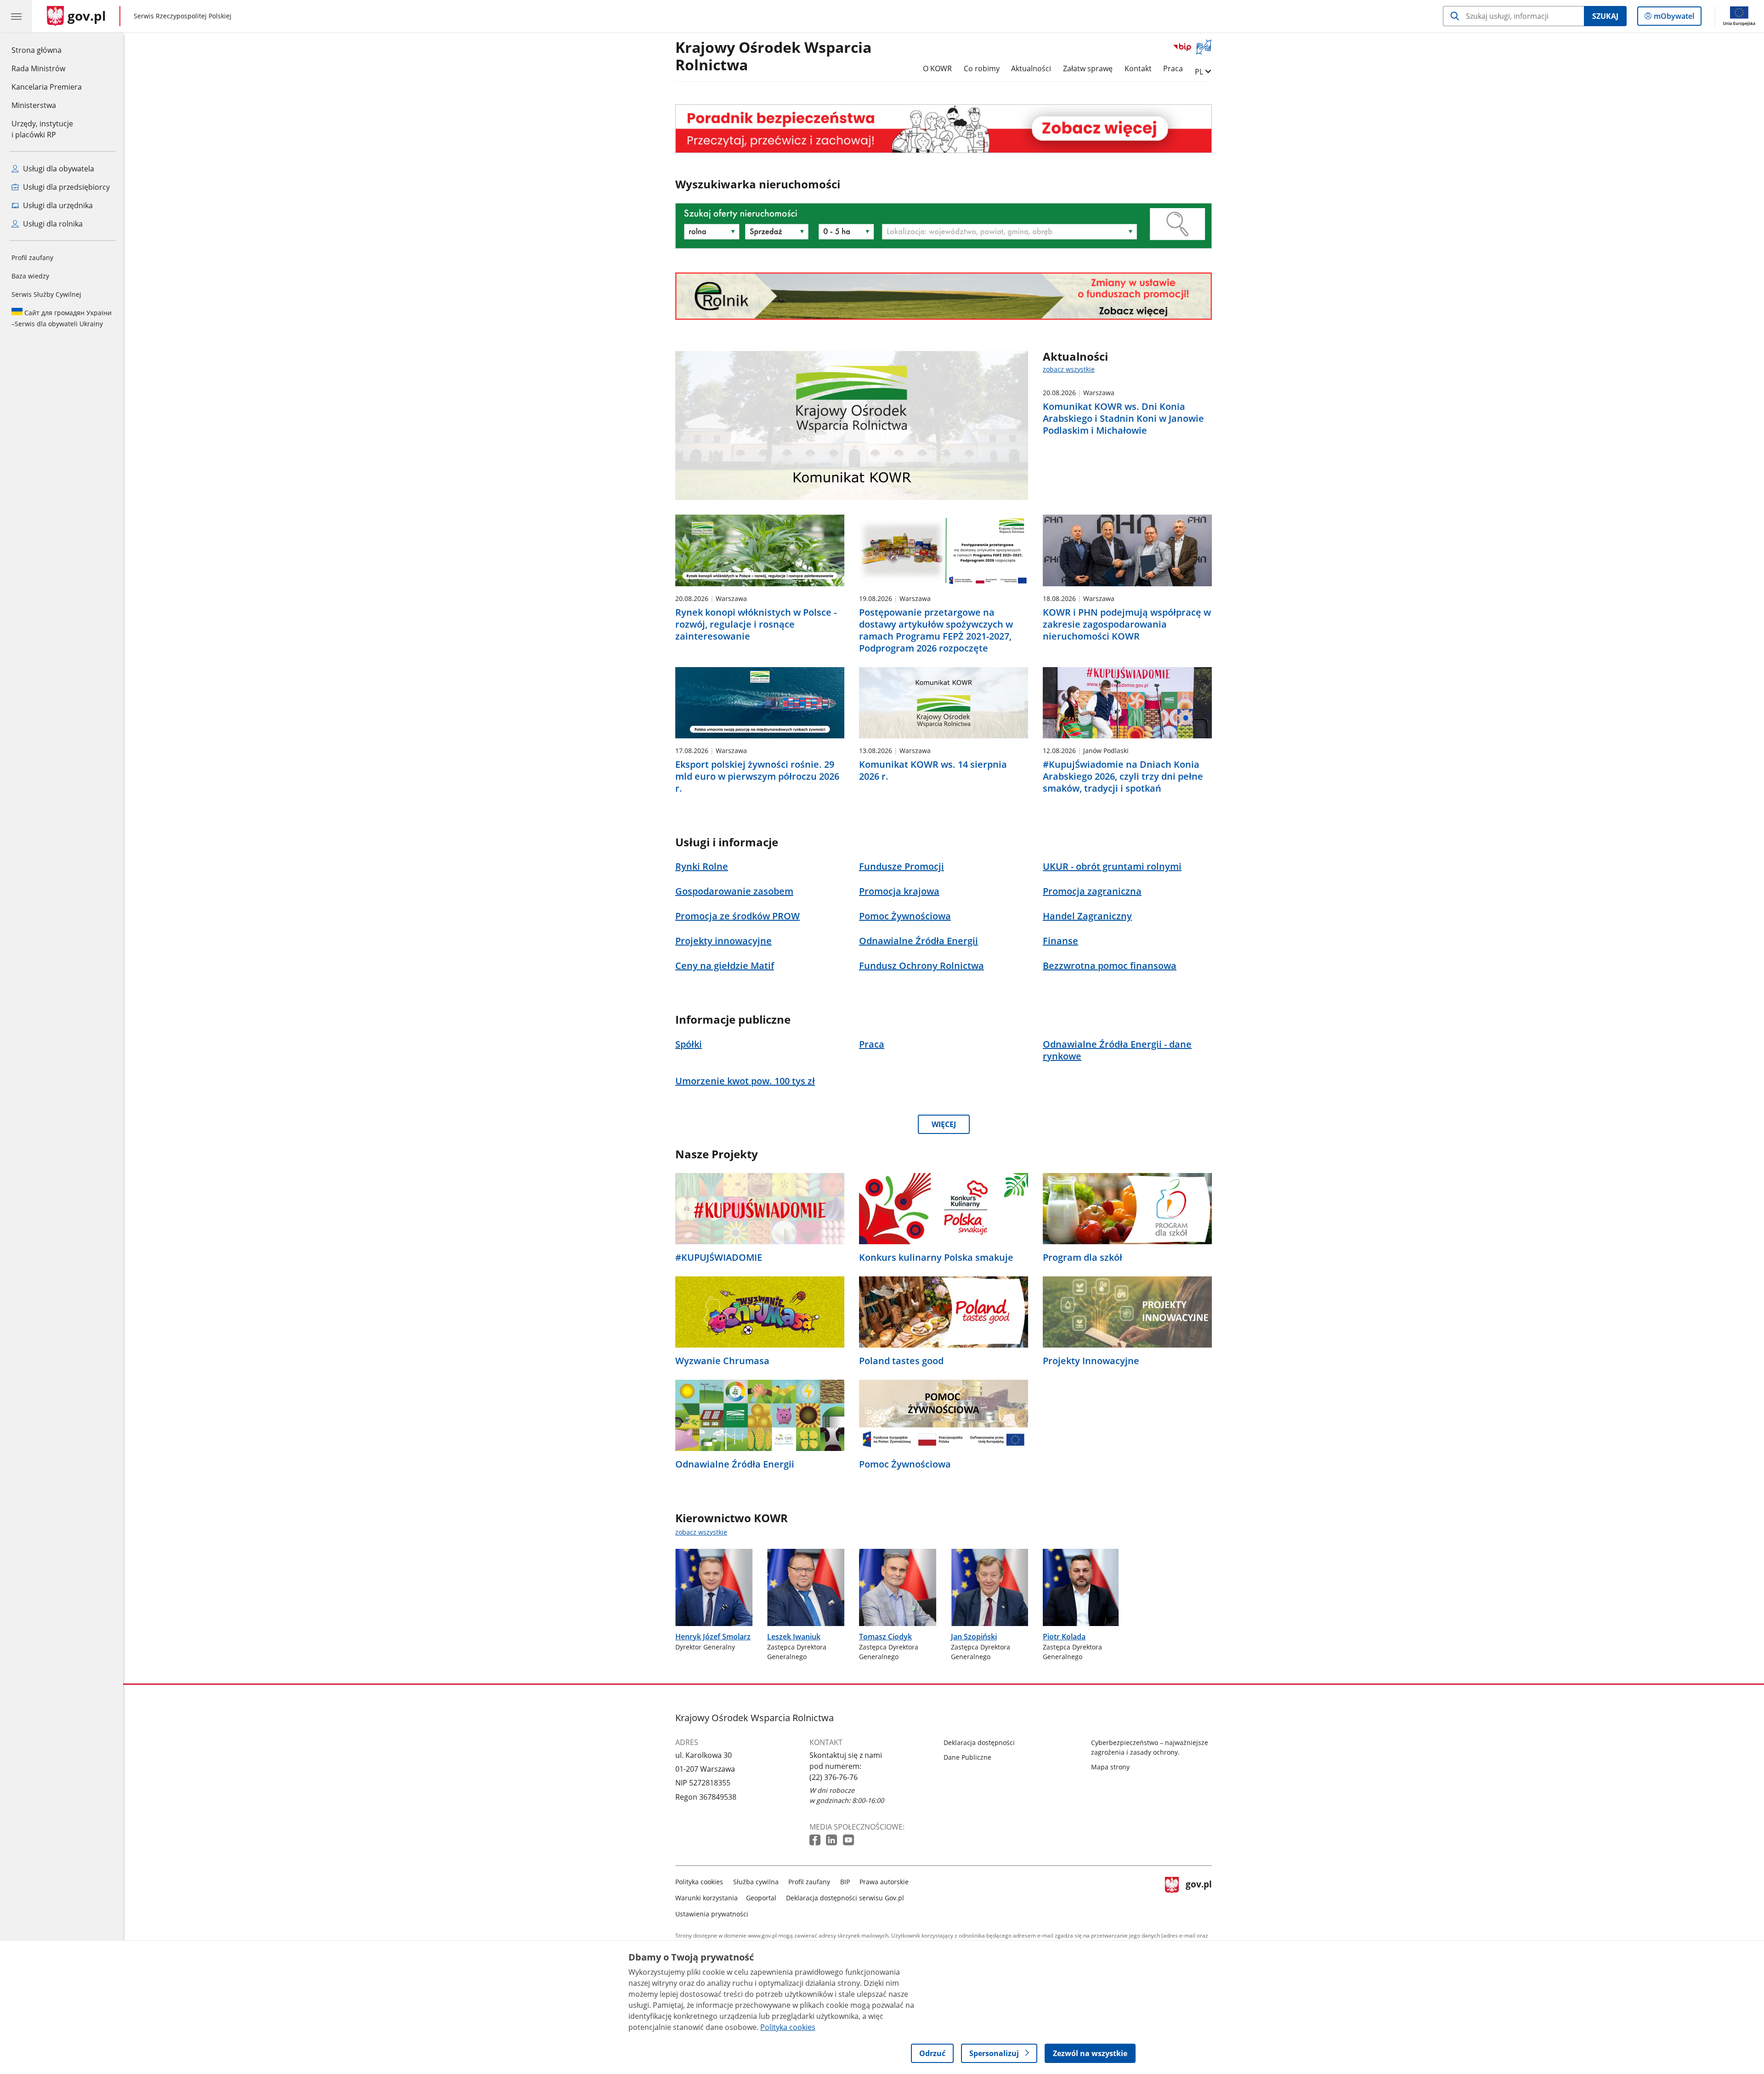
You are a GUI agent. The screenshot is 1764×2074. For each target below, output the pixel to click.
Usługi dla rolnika (52, 224)
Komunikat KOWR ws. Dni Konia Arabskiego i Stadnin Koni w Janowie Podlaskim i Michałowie (1123, 419)
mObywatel (1674, 18)
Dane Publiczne (967, 1757)
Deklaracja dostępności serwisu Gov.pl (845, 1898)
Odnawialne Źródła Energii (735, 1464)
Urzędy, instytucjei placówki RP (42, 129)
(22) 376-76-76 (834, 1777)
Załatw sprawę (1088, 68)
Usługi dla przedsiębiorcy (65, 187)
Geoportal (761, 1898)
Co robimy (982, 68)
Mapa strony (1110, 1767)
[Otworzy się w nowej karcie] (816, 1840)
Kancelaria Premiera (47, 87)
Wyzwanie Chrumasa (722, 1361)
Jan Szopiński (974, 1637)
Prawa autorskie (884, 1882)
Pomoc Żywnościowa (905, 1464)
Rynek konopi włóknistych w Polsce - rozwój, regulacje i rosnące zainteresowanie (756, 624)
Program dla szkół (1083, 1258)
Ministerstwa (34, 105)
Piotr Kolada (1064, 1637)
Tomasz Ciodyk (885, 1637)
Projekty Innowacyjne (1091, 1361)
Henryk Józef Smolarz (713, 1637)
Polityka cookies (699, 1882)
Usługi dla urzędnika (57, 205)
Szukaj (1605, 16)
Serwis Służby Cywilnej (46, 294)
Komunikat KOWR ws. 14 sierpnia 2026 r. (933, 771)
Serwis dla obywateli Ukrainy (62, 318)
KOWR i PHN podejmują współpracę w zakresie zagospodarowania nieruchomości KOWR (1127, 624)
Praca (1173, 68)
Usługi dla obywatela (58, 169)
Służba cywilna (756, 1882)
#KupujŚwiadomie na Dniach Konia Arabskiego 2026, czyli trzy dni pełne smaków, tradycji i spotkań (1123, 776)
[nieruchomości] (944, 128)
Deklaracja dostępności (979, 1742)
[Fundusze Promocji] (944, 296)
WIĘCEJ (944, 1124)
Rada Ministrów (38, 68)
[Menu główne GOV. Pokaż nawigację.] (16, 16)
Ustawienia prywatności (712, 1914)
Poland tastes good (901, 1361)
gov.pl (1199, 1896)
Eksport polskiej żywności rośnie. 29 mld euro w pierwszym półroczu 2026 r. (757, 776)
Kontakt (1138, 68)
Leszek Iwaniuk (794, 1637)
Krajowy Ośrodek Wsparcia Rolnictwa (773, 57)
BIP (845, 1882)
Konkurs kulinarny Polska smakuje (936, 1258)
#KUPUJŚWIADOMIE (719, 1258)
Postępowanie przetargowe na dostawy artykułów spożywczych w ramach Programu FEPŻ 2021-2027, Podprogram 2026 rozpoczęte (936, 630)
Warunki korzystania (707, 1898)
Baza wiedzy (30, 276)
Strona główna (47, 50)
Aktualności (1031, 68)
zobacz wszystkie (1069, 369)
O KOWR (937, 68)
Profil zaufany (32, 258)
